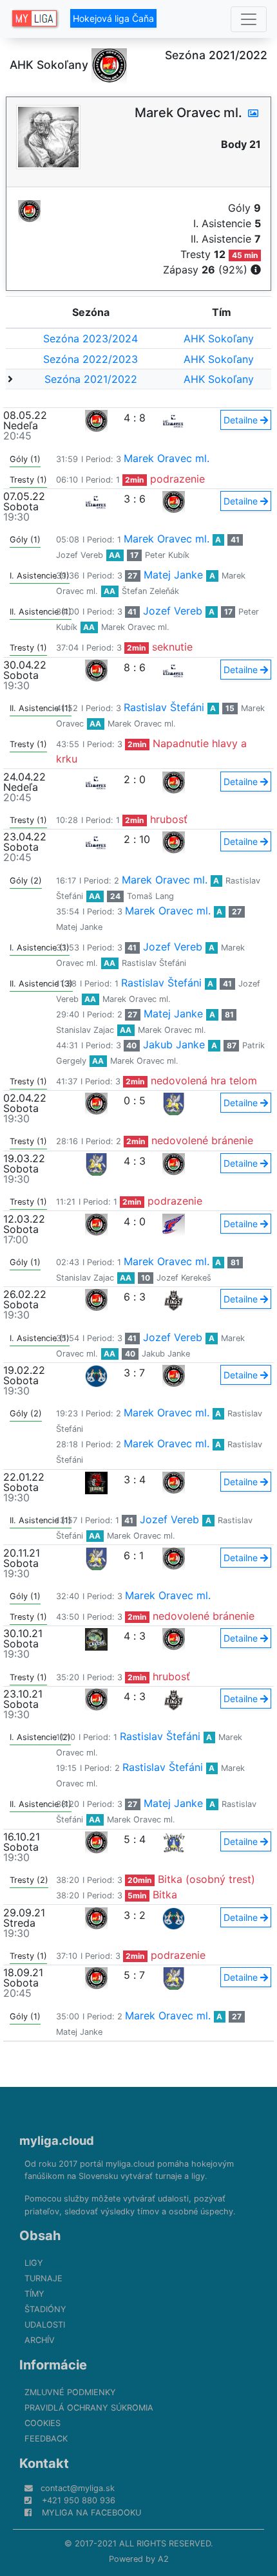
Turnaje (43, 2278)
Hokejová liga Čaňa (113, 18)
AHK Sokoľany (219, 338)
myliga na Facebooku (91, 2513)
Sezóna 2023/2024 (91, 338)
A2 (163, 2559)
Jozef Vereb (80, 555)
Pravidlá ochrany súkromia (89, 2408)
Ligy (34, 2263)
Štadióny (45, 2309)
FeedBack (46, 2439)
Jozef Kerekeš (184, 1278)
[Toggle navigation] (249, 19)
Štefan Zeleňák (150, 591)
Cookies (43, 2423)
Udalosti (45, 2325)
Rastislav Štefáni (164, 707)
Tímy (34, 2294)
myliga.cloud (57, 2140)
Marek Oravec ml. (167, 458)
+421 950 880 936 (79, 2500)
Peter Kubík (167, 555)
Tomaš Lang (150, 896)
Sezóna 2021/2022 (91, 379)
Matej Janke (173, 575)
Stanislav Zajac (85, 1030)
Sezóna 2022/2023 (91, 359)
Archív (40, 2340)
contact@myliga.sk (78, 2488)
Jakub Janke (174, 1044)
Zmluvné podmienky (70, 2392)
